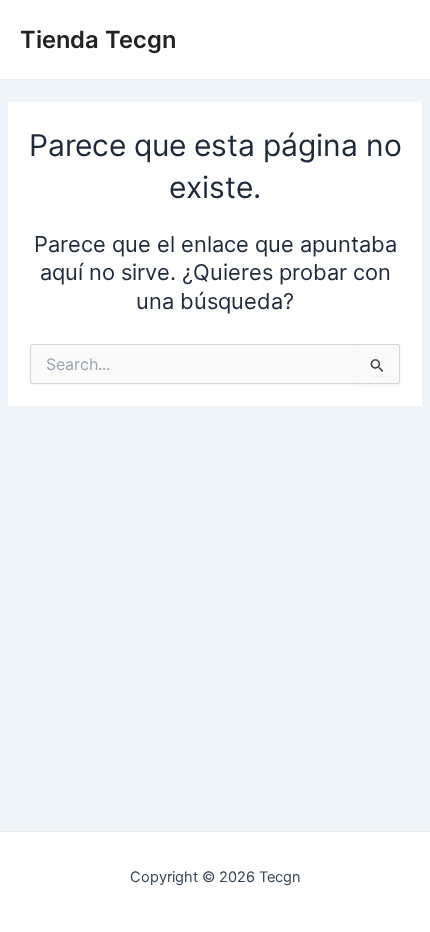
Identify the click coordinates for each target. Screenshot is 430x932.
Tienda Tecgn (98, 39)
